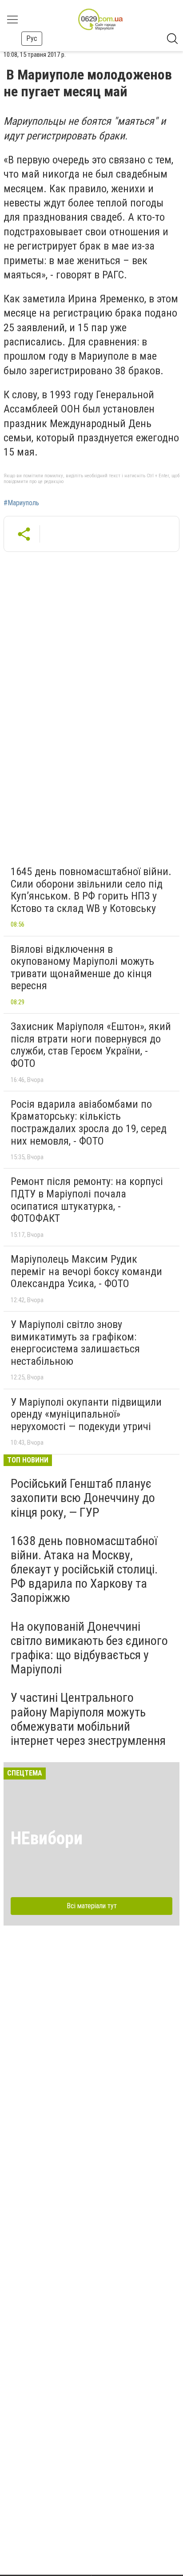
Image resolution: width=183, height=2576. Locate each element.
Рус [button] (32, 38)
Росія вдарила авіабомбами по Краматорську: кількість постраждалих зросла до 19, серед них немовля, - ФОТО (89, 1123)
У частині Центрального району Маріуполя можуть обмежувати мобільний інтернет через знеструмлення (88, 1719)
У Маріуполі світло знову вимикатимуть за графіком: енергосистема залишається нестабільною (75, 1343)
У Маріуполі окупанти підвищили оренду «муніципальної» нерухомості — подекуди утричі (86, 1414)
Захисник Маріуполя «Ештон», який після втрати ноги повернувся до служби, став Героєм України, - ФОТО (91, 1045)
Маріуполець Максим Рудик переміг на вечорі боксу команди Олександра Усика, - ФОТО (86, 1271)
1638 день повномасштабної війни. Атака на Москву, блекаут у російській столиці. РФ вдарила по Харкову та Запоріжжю (84, 1569)
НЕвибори (47, 1838)
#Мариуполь (21, 503)
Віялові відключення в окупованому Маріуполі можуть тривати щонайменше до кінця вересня (82, 968)
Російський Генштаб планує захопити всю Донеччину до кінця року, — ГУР (83, 1498)
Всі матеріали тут (92, 1906)
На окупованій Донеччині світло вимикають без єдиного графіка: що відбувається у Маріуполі (89, 1648)
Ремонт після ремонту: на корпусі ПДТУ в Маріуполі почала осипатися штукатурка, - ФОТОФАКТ (87, 1200)
